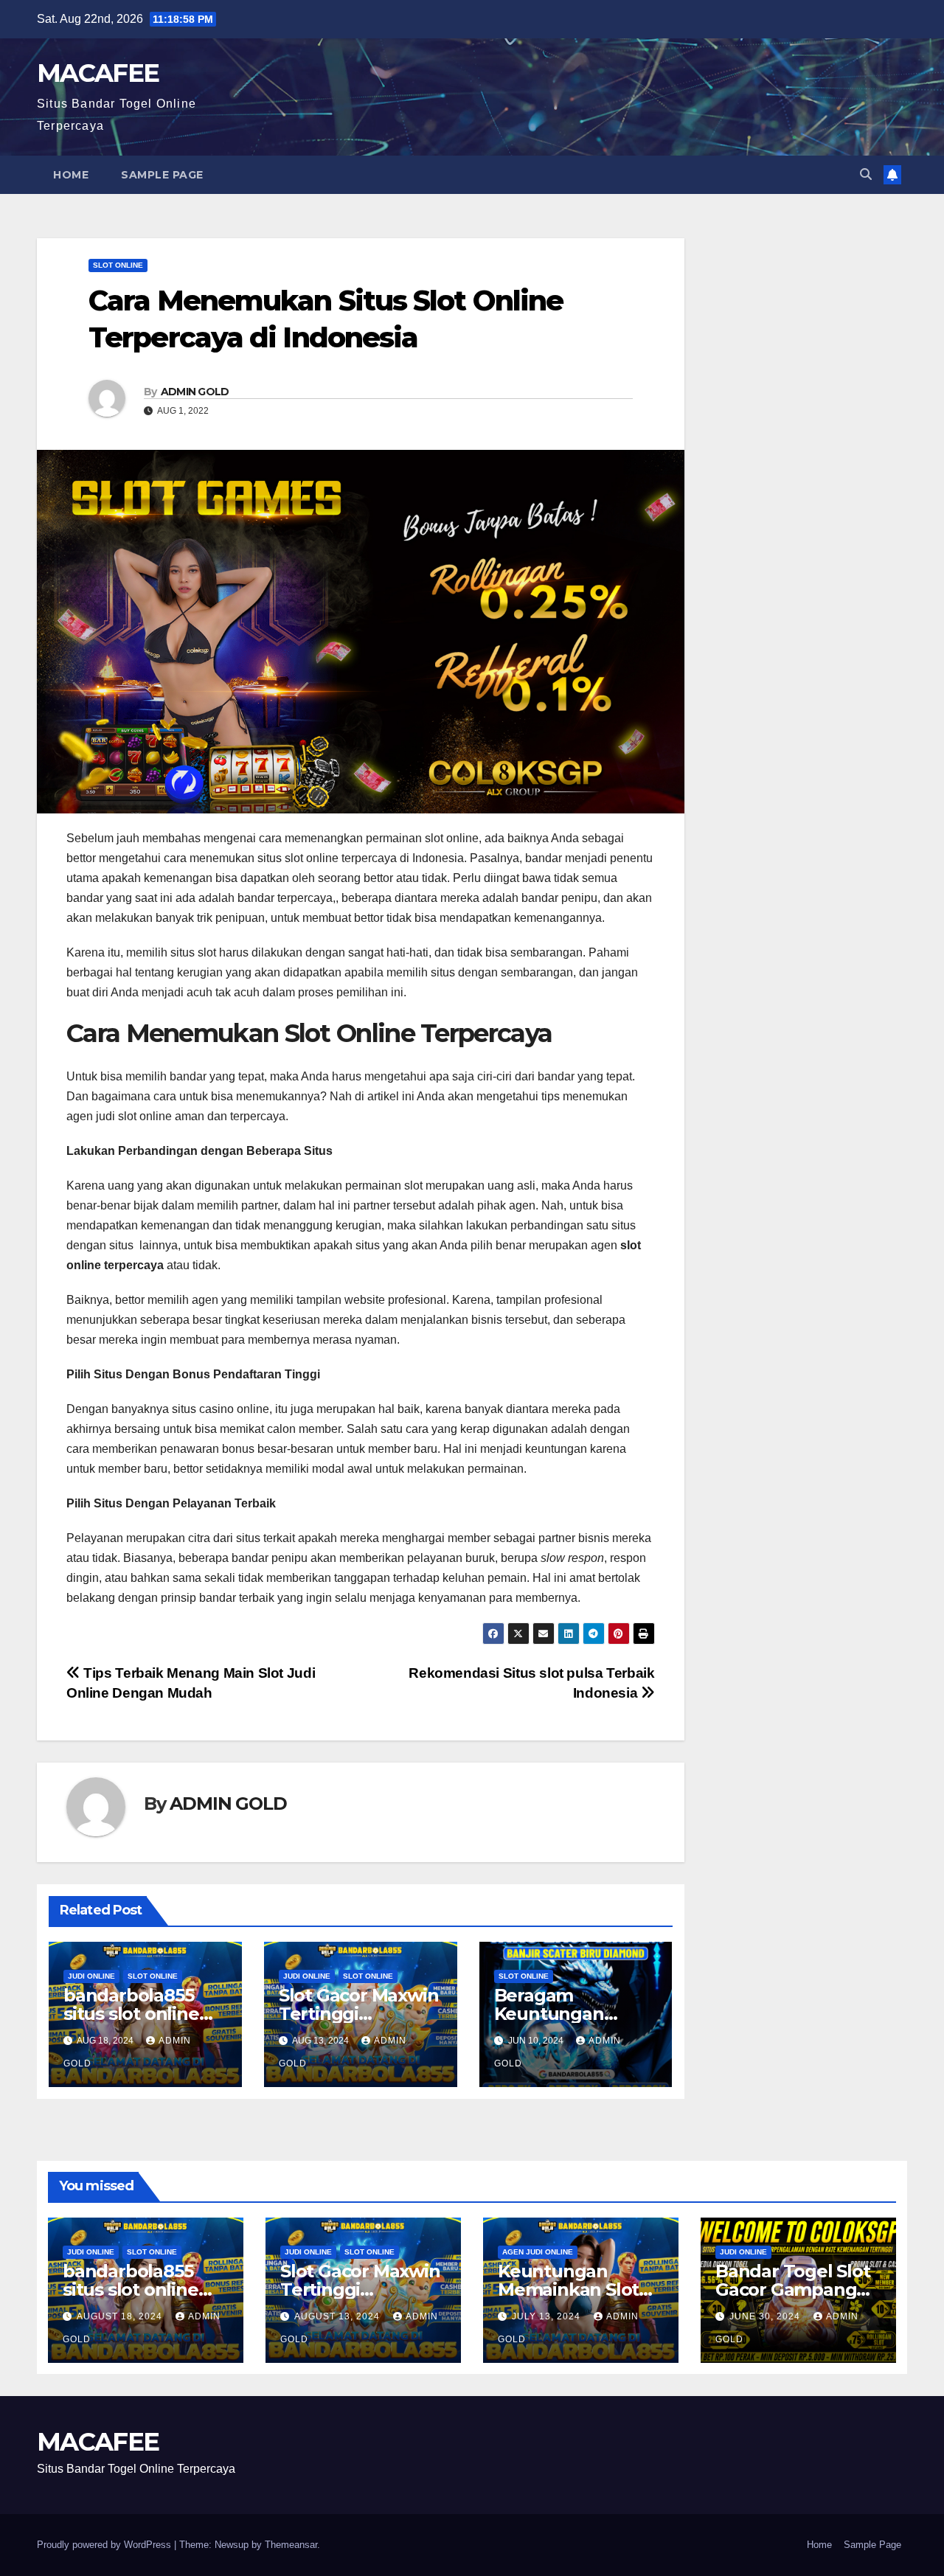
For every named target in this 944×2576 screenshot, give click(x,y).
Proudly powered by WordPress (105, 2545)
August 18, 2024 (121, 2316)
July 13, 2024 (548, 2316)
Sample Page (162, 175)
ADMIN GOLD (195, 392)
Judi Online (91, 1976)
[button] (866, 174)
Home (71, 175)
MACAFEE (98, 73)
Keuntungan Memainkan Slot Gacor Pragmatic (570, 2289)
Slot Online (118, 265)
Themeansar (291, 2545)
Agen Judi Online (538, 2252)
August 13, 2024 (339, 2316)
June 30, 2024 (766, 2316)
